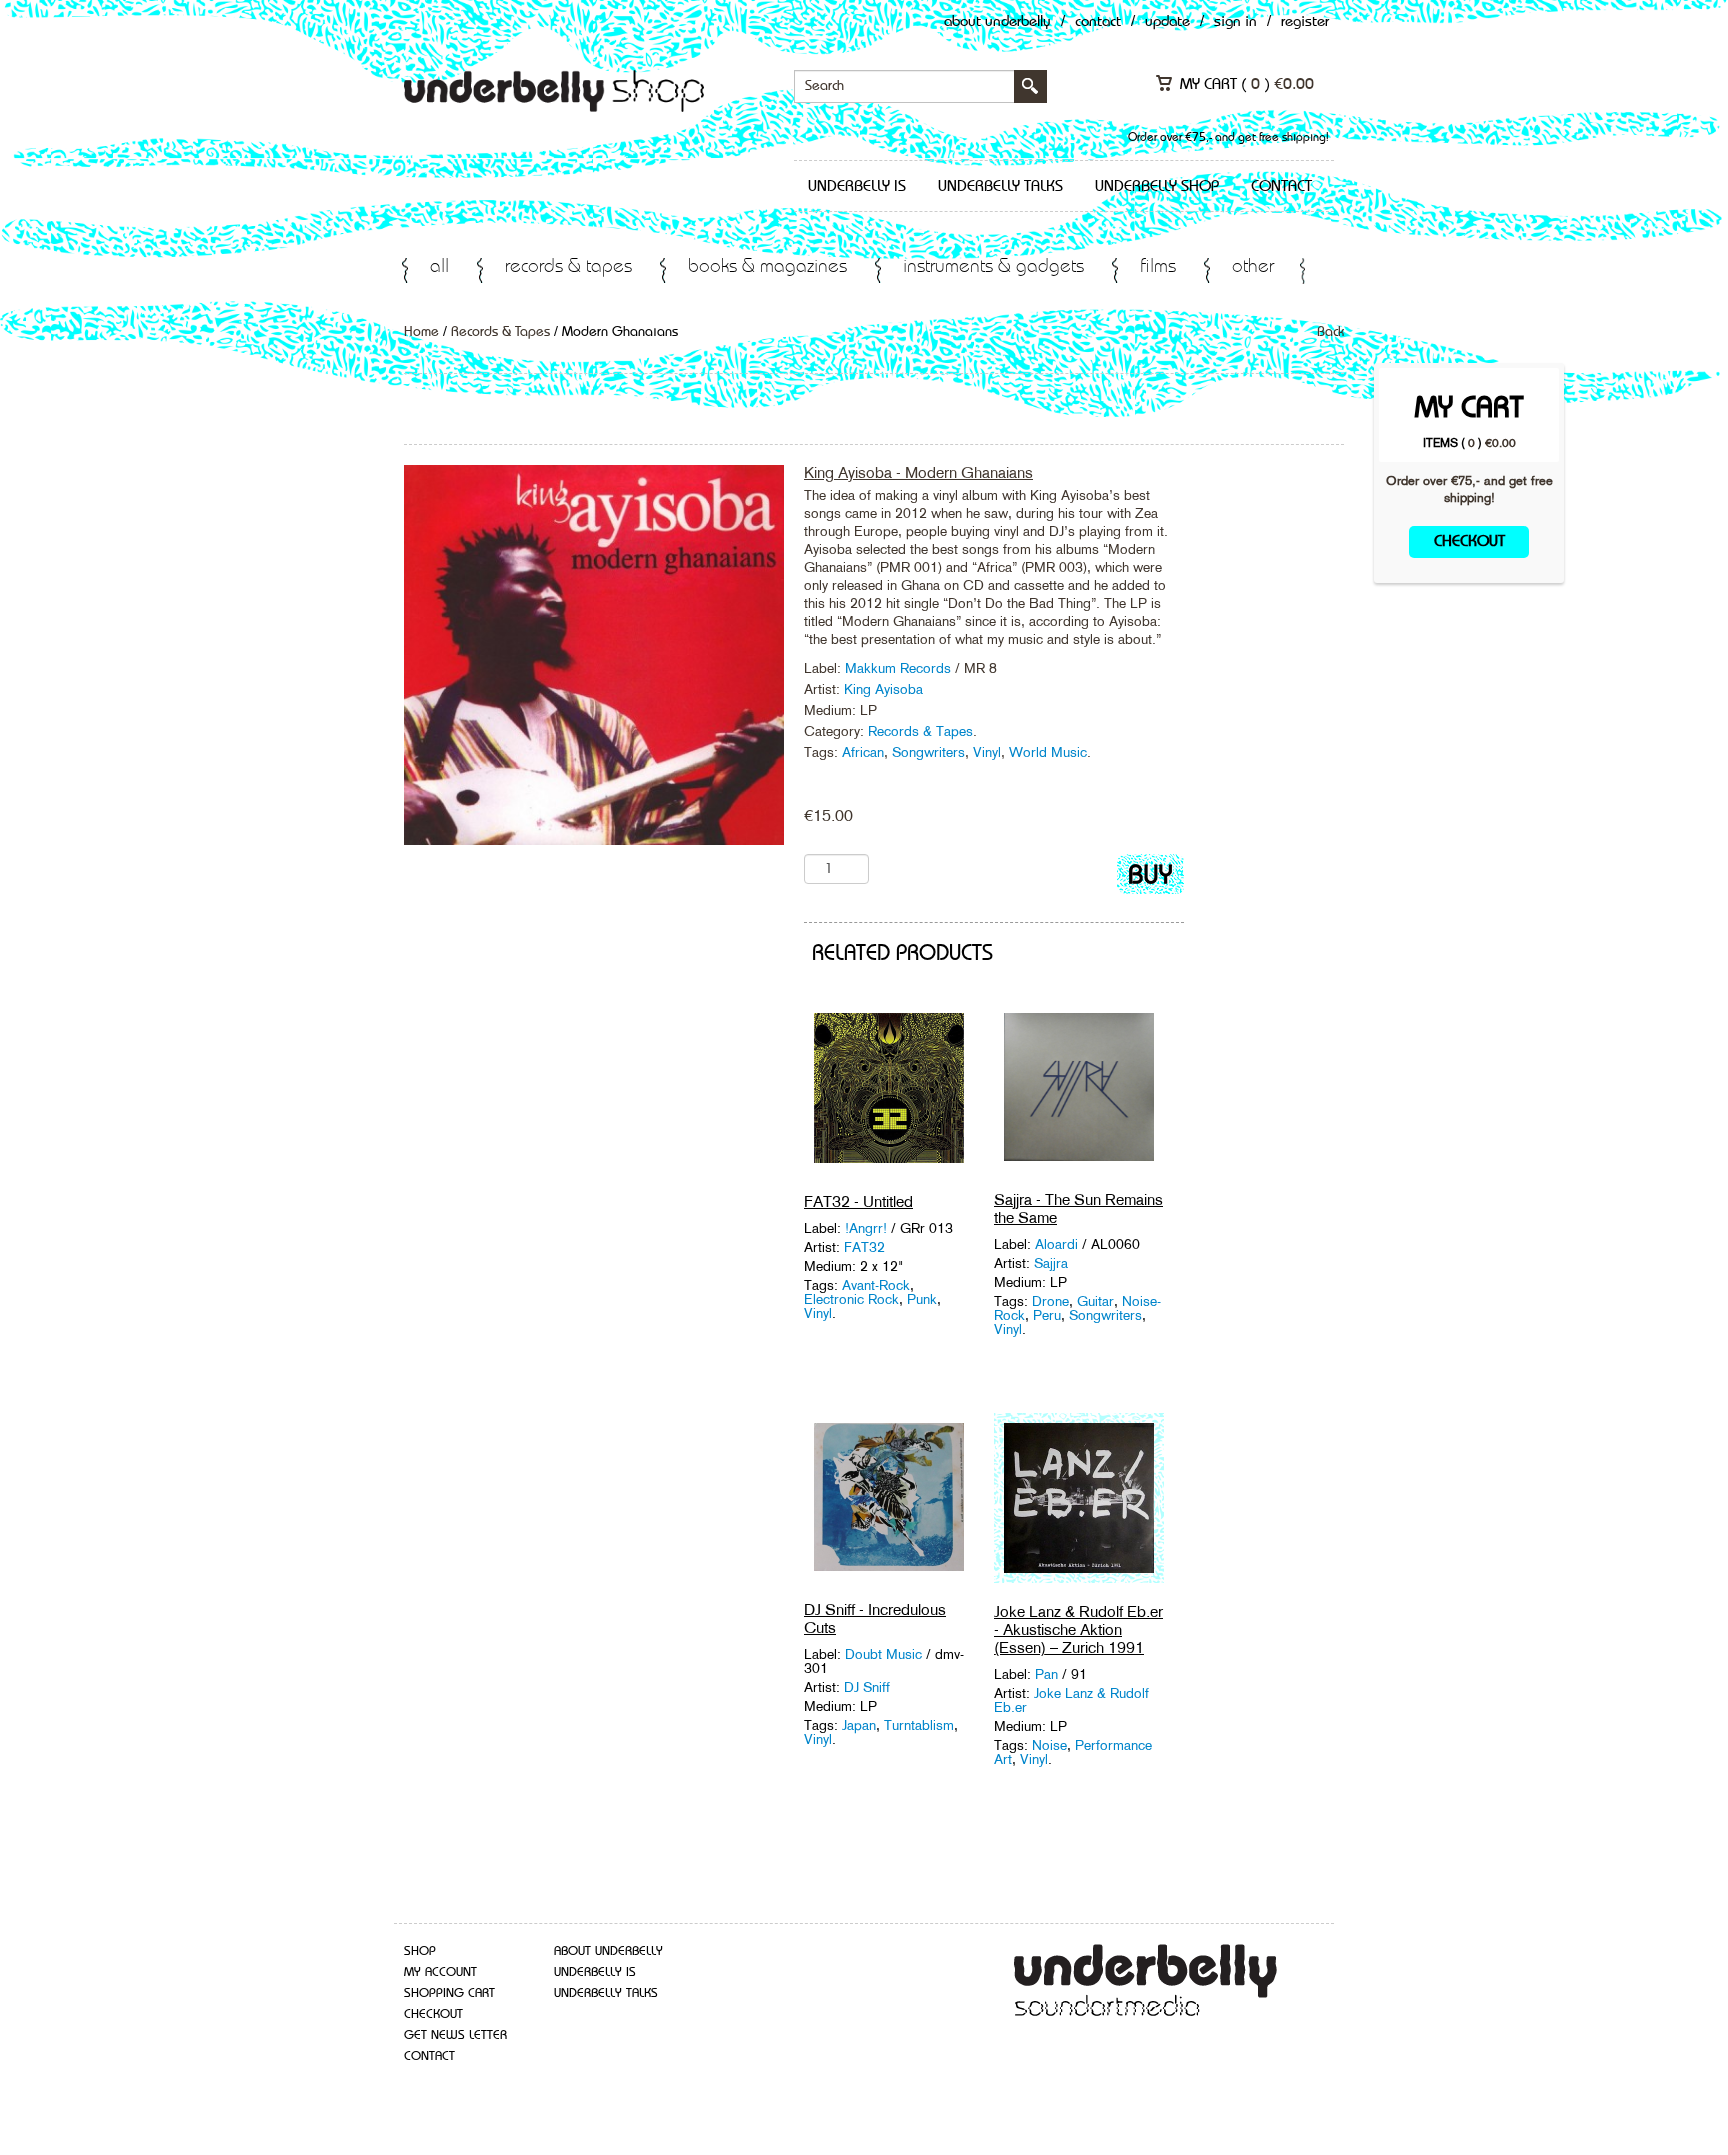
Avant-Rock (876, 1285)
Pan (1048, 1674)
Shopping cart (449, 1993)
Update (1167, 22)
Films (1158, 267)
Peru (1047, 1315)
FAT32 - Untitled (858, 1201)
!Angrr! (866, 1228)
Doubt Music (883, 1654)
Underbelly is (857, 187)
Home (421, 332)
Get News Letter (455, 2035)
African (863, 752)
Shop (420, 1951)
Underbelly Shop (1157, 187)
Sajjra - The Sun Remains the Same (1078, 1208)
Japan (859, 1725)
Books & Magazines (767, 267)
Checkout (1469, 542)
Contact (1098, 22)
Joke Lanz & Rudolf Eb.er (1071, 1700)
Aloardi (1056, 1244)
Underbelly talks (1000, 187)
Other (1253, 267)
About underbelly (608, 1951)
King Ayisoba (883, 689)
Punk (922, 1299)
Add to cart (1150, 878)
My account (440, 1972)
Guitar (1095, 1301)
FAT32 (864, 1247)
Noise (1049, 1745)
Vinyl (987, 752)
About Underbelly (997, 22)
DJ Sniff (867, 1687)
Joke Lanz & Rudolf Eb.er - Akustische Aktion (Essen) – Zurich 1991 (1078, 1629)
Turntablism (919, 1725)
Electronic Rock (851, 1299)
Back (1330, 332)
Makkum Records (900, 668)
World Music (1048, 752)
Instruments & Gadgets (993, 267)
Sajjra (1051, 1263)
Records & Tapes (568, 267)
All (439, 267)
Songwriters (928, 752)
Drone (1050, 1301)
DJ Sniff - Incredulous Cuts (875, 1618)
